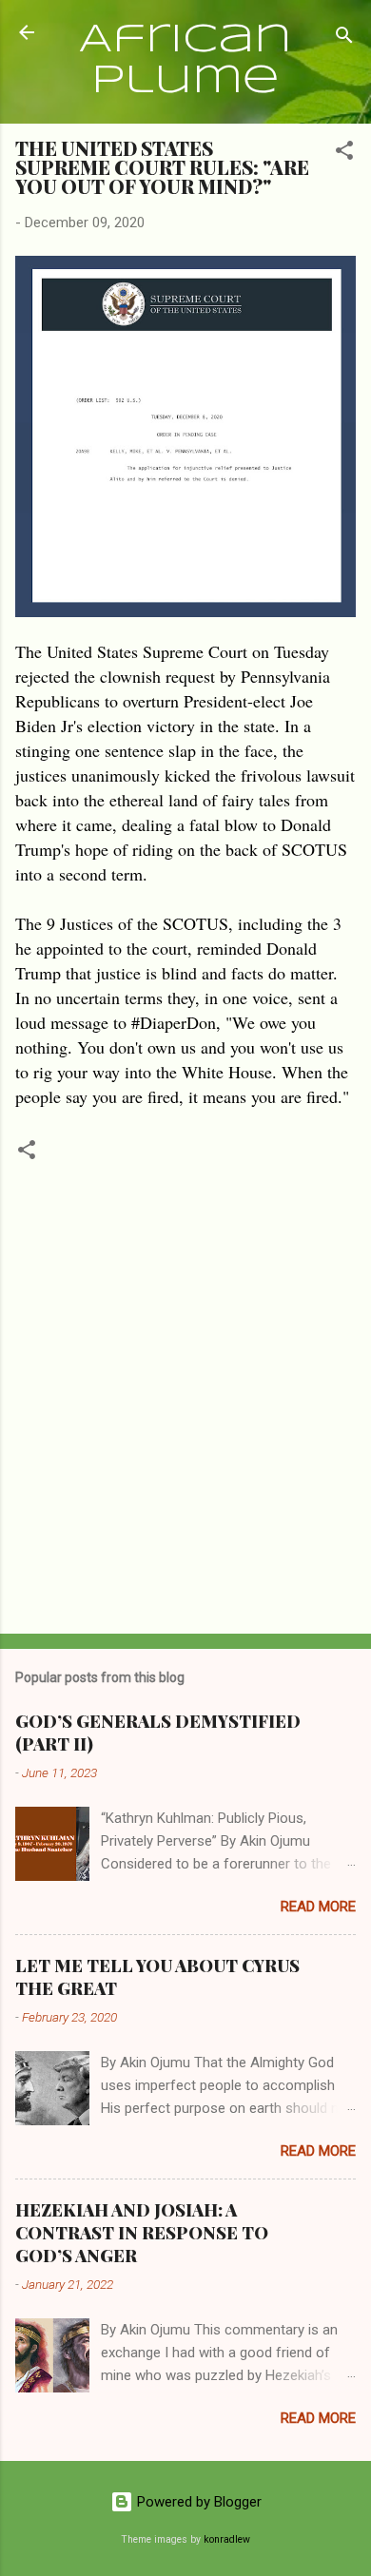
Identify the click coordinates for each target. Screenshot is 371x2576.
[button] (344, 154)
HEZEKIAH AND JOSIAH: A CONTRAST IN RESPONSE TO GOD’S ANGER (142, 2233)
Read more (318, 1907)
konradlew (227, 2539)
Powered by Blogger (197, 2502)
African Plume (185, 61)
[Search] (344, 39)
